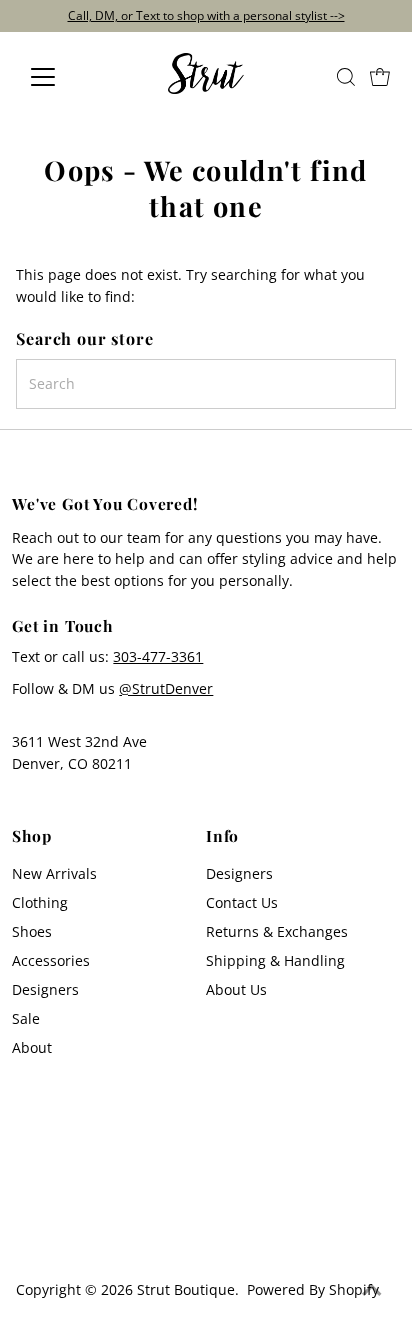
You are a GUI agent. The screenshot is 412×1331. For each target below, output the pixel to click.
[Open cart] (380, 77)
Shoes (32, 931)
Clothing (40, 902)
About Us (236, 989)
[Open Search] (346, 77)
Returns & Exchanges (277, 931)
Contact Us (242, 902)
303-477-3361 (158, 656)
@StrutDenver (166, 688)
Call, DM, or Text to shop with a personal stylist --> (206, 15)
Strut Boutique (186, 1289)
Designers (45, 989)
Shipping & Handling (275, 960)
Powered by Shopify (313, 1289)
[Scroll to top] (372, 1291)
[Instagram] (28, 1234)
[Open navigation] (61, 77)
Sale (26, 1018)
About (32, 1047)
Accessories (51, 960)
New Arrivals (54, 873)
